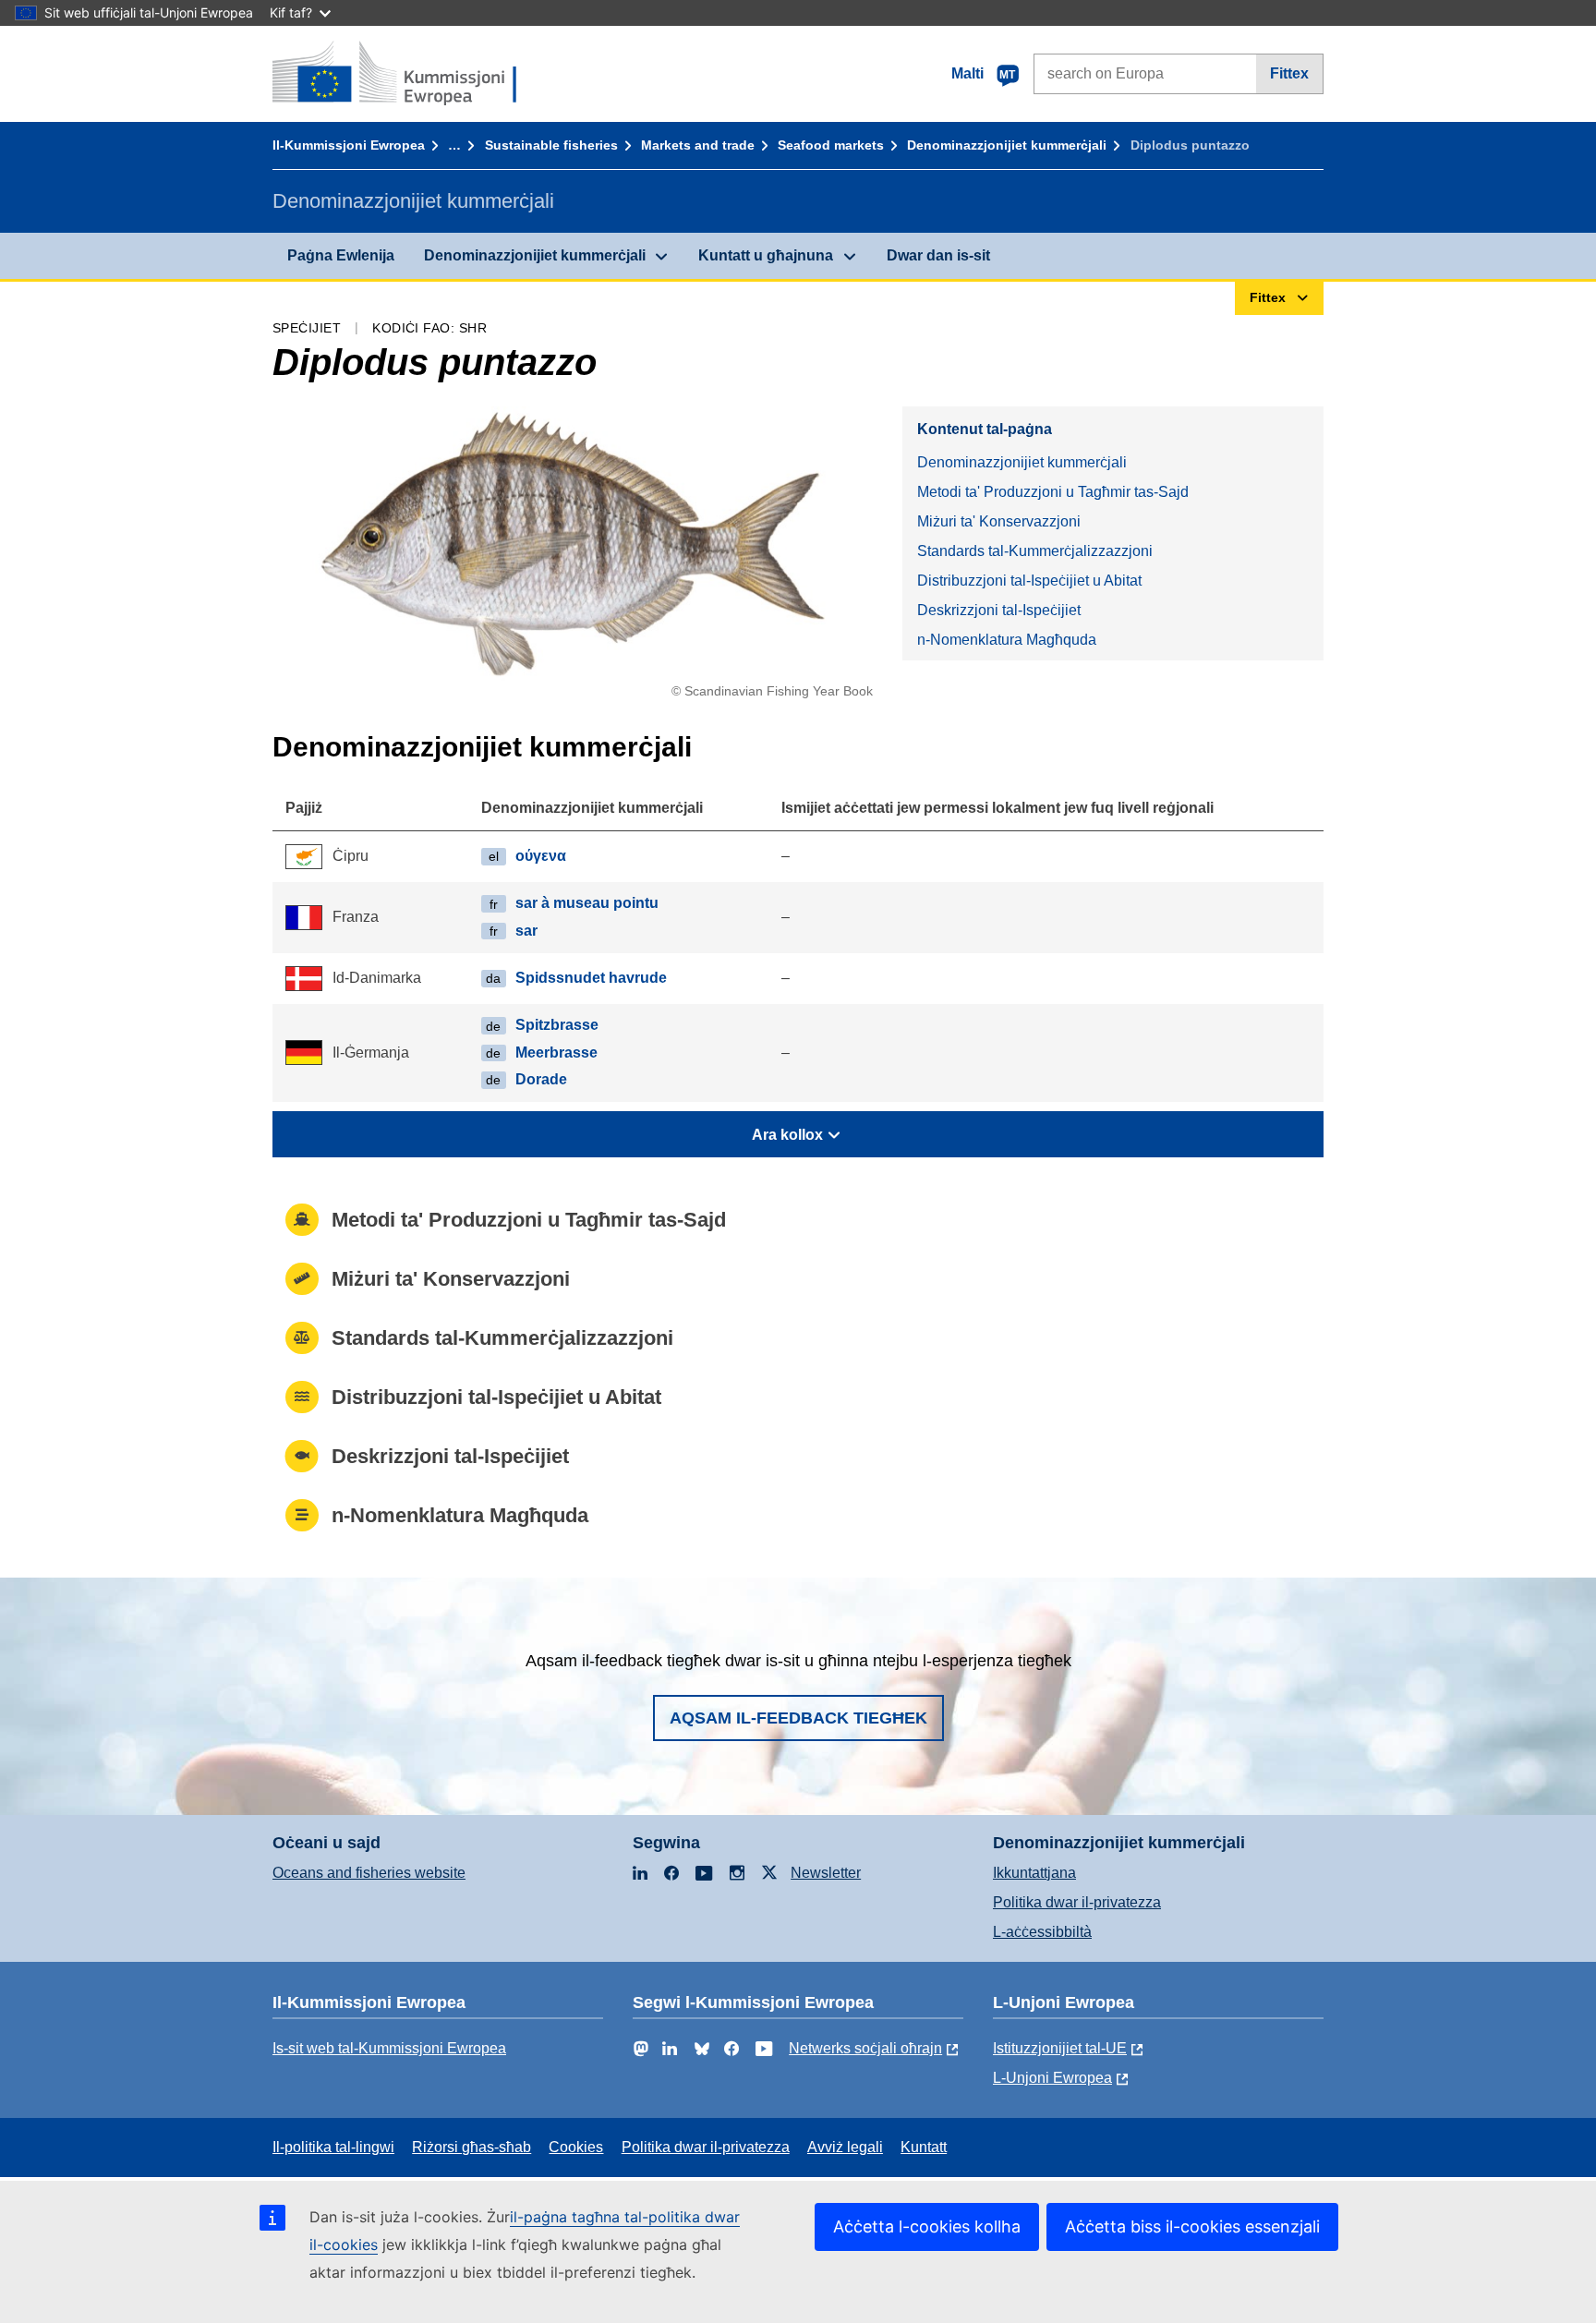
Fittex (1289, 73)
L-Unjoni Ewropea (1052, 2078)
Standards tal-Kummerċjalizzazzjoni (1035, 551)
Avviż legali (845, 2147)
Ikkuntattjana (1034, 1873)
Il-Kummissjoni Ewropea (349, 145)
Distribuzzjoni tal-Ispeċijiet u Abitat (1029, 581)
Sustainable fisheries (551, 145)
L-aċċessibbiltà (1042, 1932)
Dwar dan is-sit (938, 255)
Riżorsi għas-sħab (472, 2147)
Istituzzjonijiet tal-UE (1060, 2048)
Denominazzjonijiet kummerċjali (1007, 145)
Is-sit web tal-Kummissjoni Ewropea (389, 2048)
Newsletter (826, 1873)
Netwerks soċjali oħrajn (865, 2048)
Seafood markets (831, 145)
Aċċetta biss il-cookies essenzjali (1192, 2226)
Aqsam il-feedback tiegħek (798, 1718)
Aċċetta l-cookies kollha (927, 2226)
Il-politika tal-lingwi (333, 2147)
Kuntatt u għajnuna (766, 255)
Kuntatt (924, 2147)
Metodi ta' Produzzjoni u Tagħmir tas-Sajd (1053, 492)
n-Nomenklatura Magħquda (1007, 640)
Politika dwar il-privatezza (1077, 1902)
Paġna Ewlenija (341, 255)
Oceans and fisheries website (369, 1873)
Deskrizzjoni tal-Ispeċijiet (999, 610)
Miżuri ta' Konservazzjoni (999, 521)
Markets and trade (698, 145)
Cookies (576, 2147)
